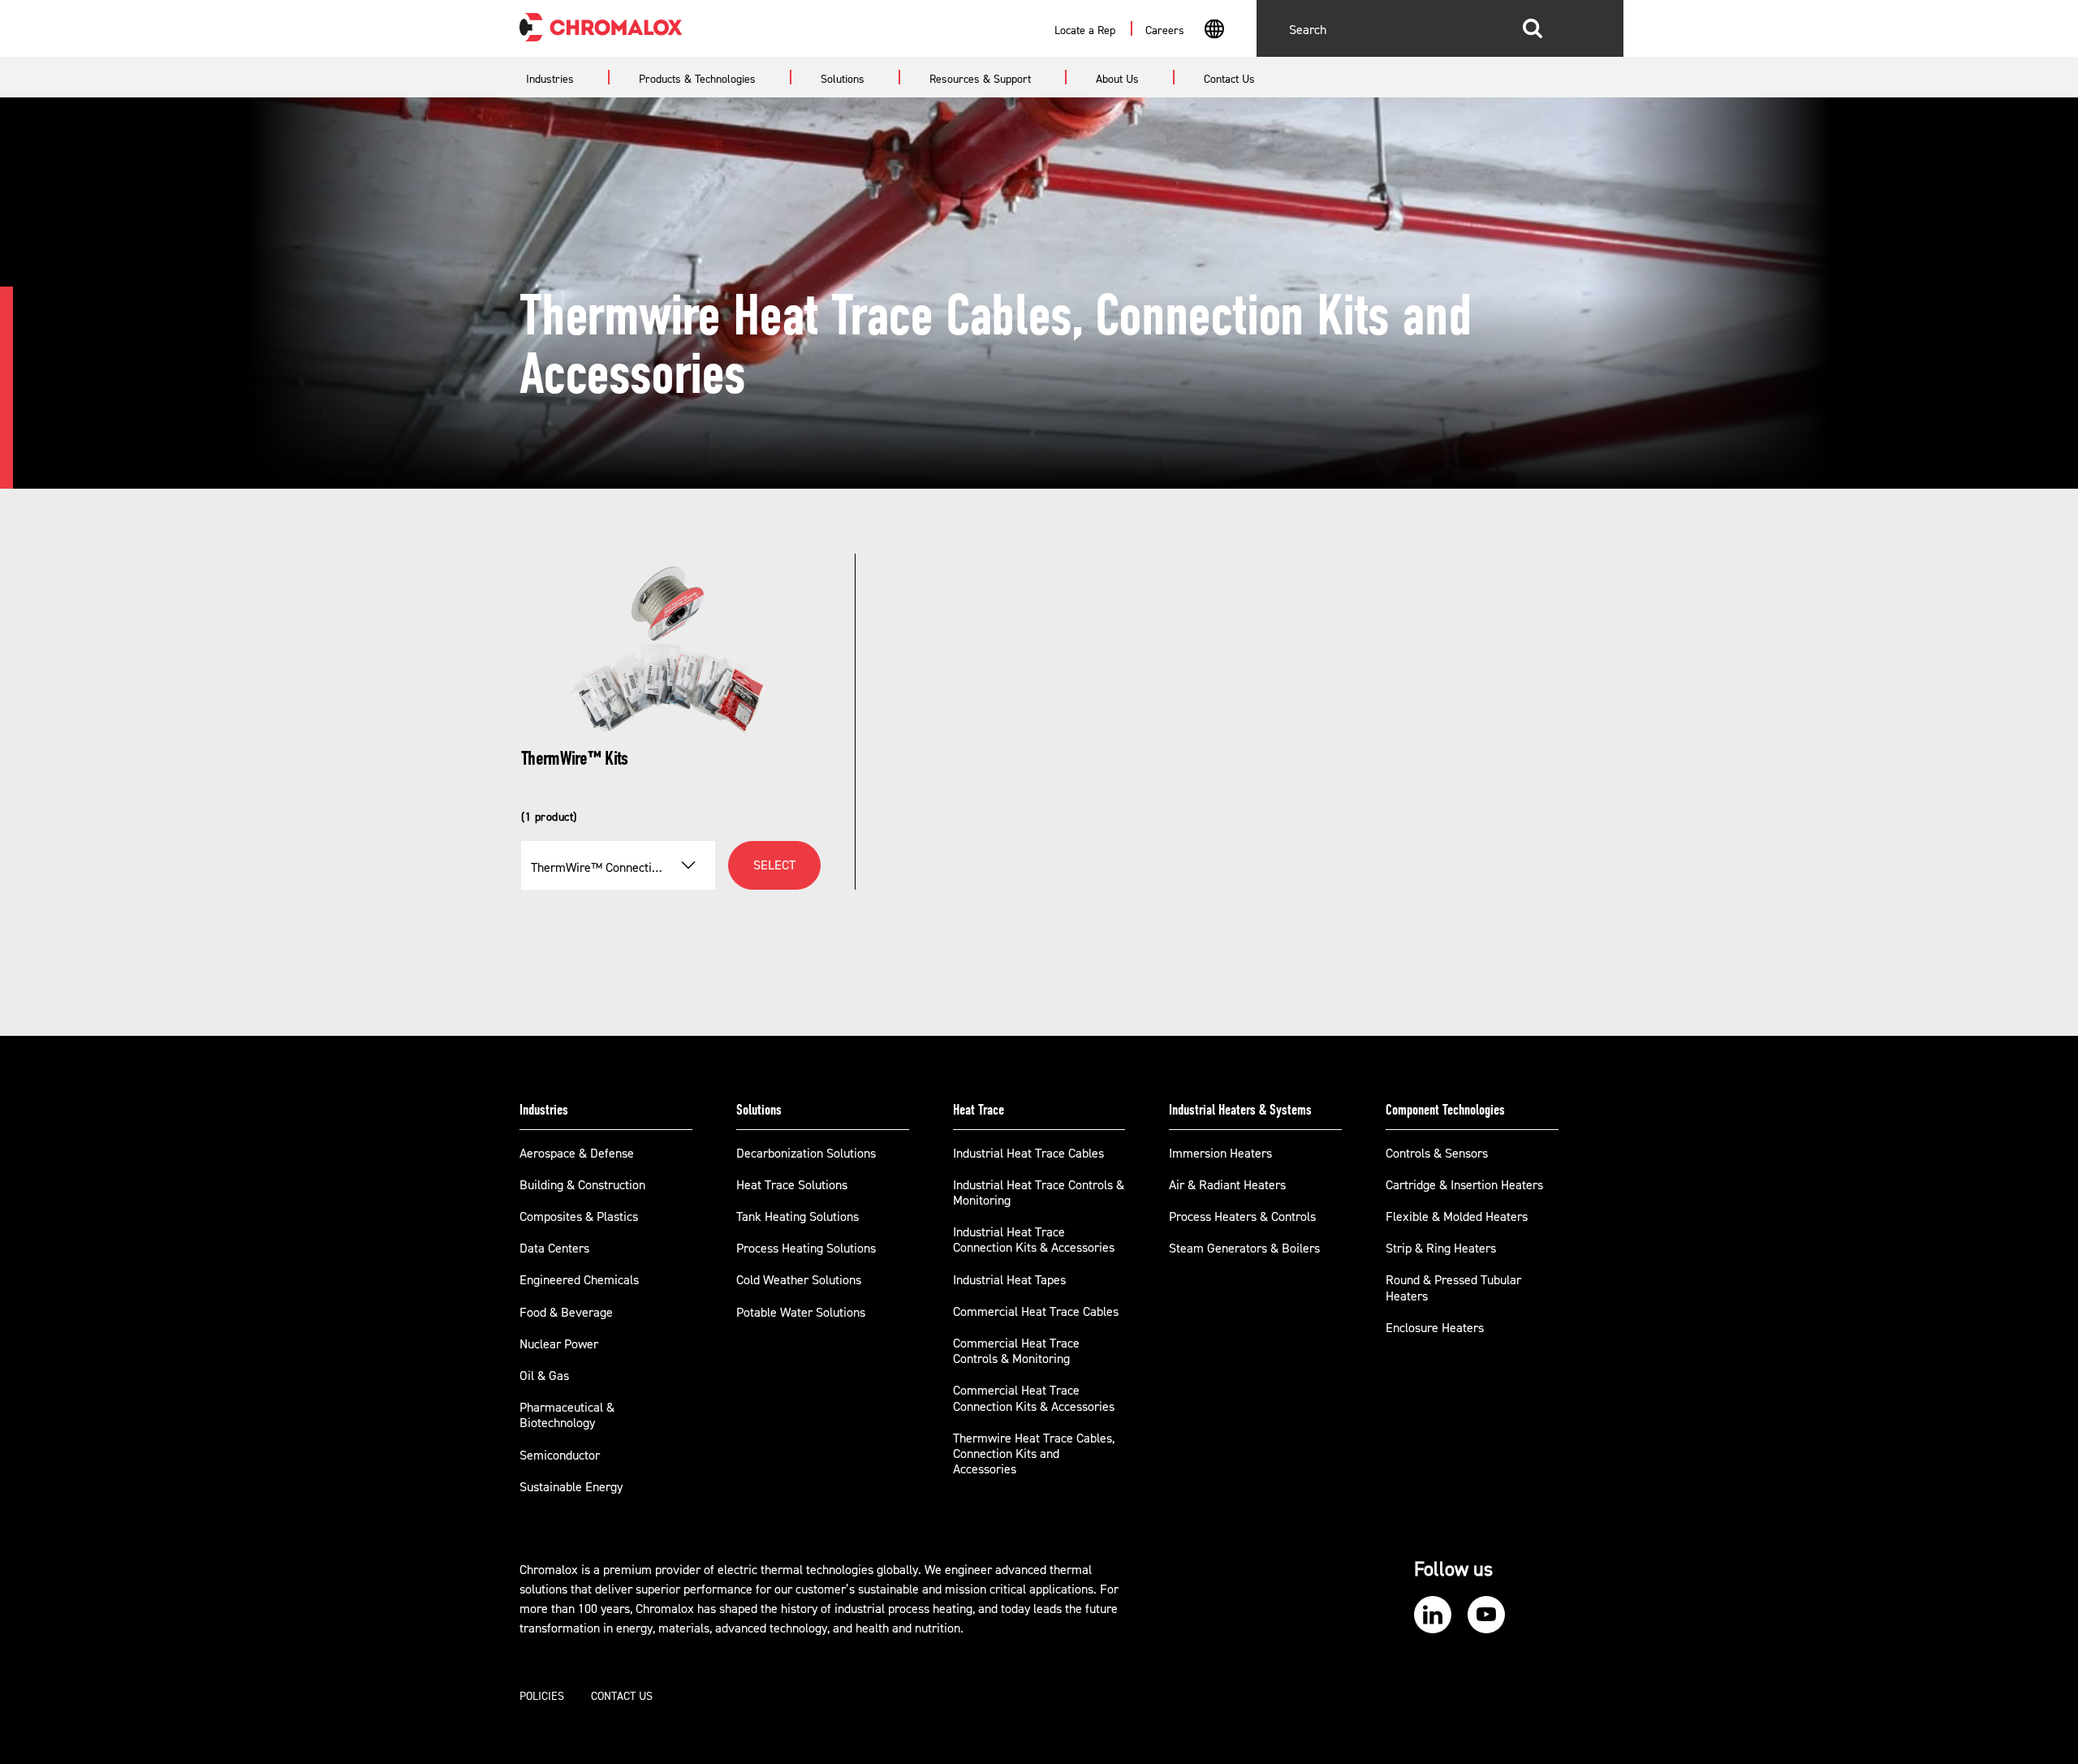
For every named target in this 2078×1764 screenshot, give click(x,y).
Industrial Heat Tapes (1009, 1280)
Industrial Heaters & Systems (1240, 1110)
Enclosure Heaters (1435, 1328)
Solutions (759, 1110)
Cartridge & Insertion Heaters (1464, 1185)
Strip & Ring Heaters (1441, 1249)
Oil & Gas (544, 1376)
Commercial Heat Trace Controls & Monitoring (1016, 1351)
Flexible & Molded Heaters (1457, 1217)
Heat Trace (979, 1110)
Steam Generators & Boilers (1244, 1249)
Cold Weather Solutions (799, 1280)
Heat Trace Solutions (792, 1185)
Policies (542, 1697)
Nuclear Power (559, 1344)
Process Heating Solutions (806, 1249)
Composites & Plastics (579, 1217)
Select (774, 865)
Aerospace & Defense (577, 1154)
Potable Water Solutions (801, 1313)
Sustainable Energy (571, 1487)
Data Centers (554, 1249)
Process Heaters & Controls (1242, 1217)
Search (1533, 28)
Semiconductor (560, 1456)
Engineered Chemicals (579, 1280)
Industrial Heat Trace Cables (1028, 1154)
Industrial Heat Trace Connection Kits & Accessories (1034, 1240)
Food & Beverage (566, 1313)
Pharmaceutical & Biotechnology (567, 1415)
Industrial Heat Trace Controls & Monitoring (1039, 1193)
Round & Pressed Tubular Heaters (1453, 1288)
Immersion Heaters (1220, 1154)
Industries (544, 1110)
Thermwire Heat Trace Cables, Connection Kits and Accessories (1034, 1454)
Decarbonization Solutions (806, 1154)
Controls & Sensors (1437, 1154)
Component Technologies (1445, 1110)
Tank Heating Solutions (798, 1217)
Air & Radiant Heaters (1227, 1185)
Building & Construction (582, 1185)
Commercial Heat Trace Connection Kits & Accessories (1034, 1398)
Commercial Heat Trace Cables (1036, 1312)
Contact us (622, 1697)
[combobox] (1214, 31)
